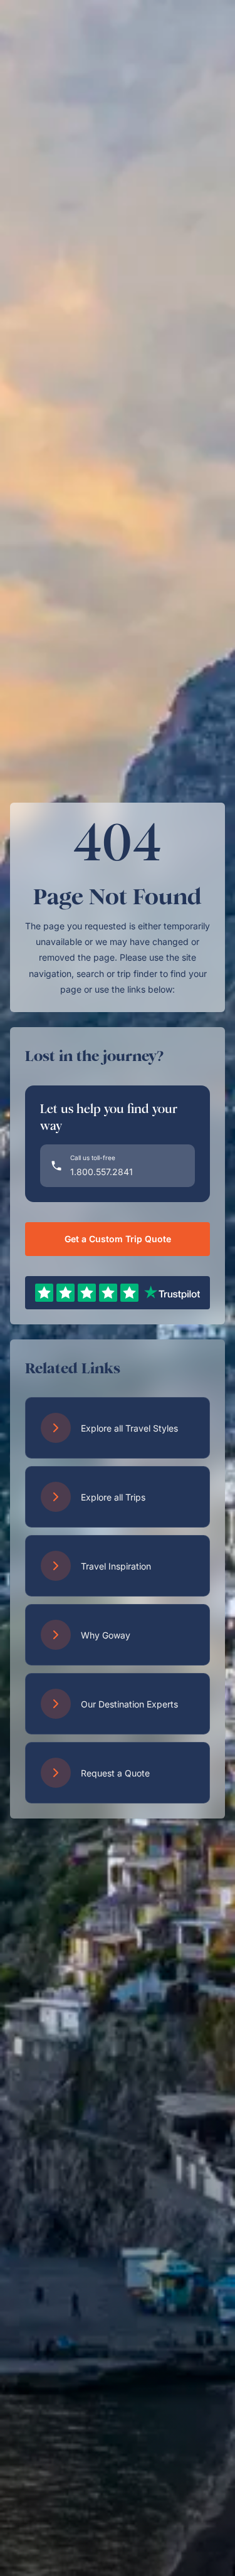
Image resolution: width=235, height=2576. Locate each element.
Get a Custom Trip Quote (118, 1239)
